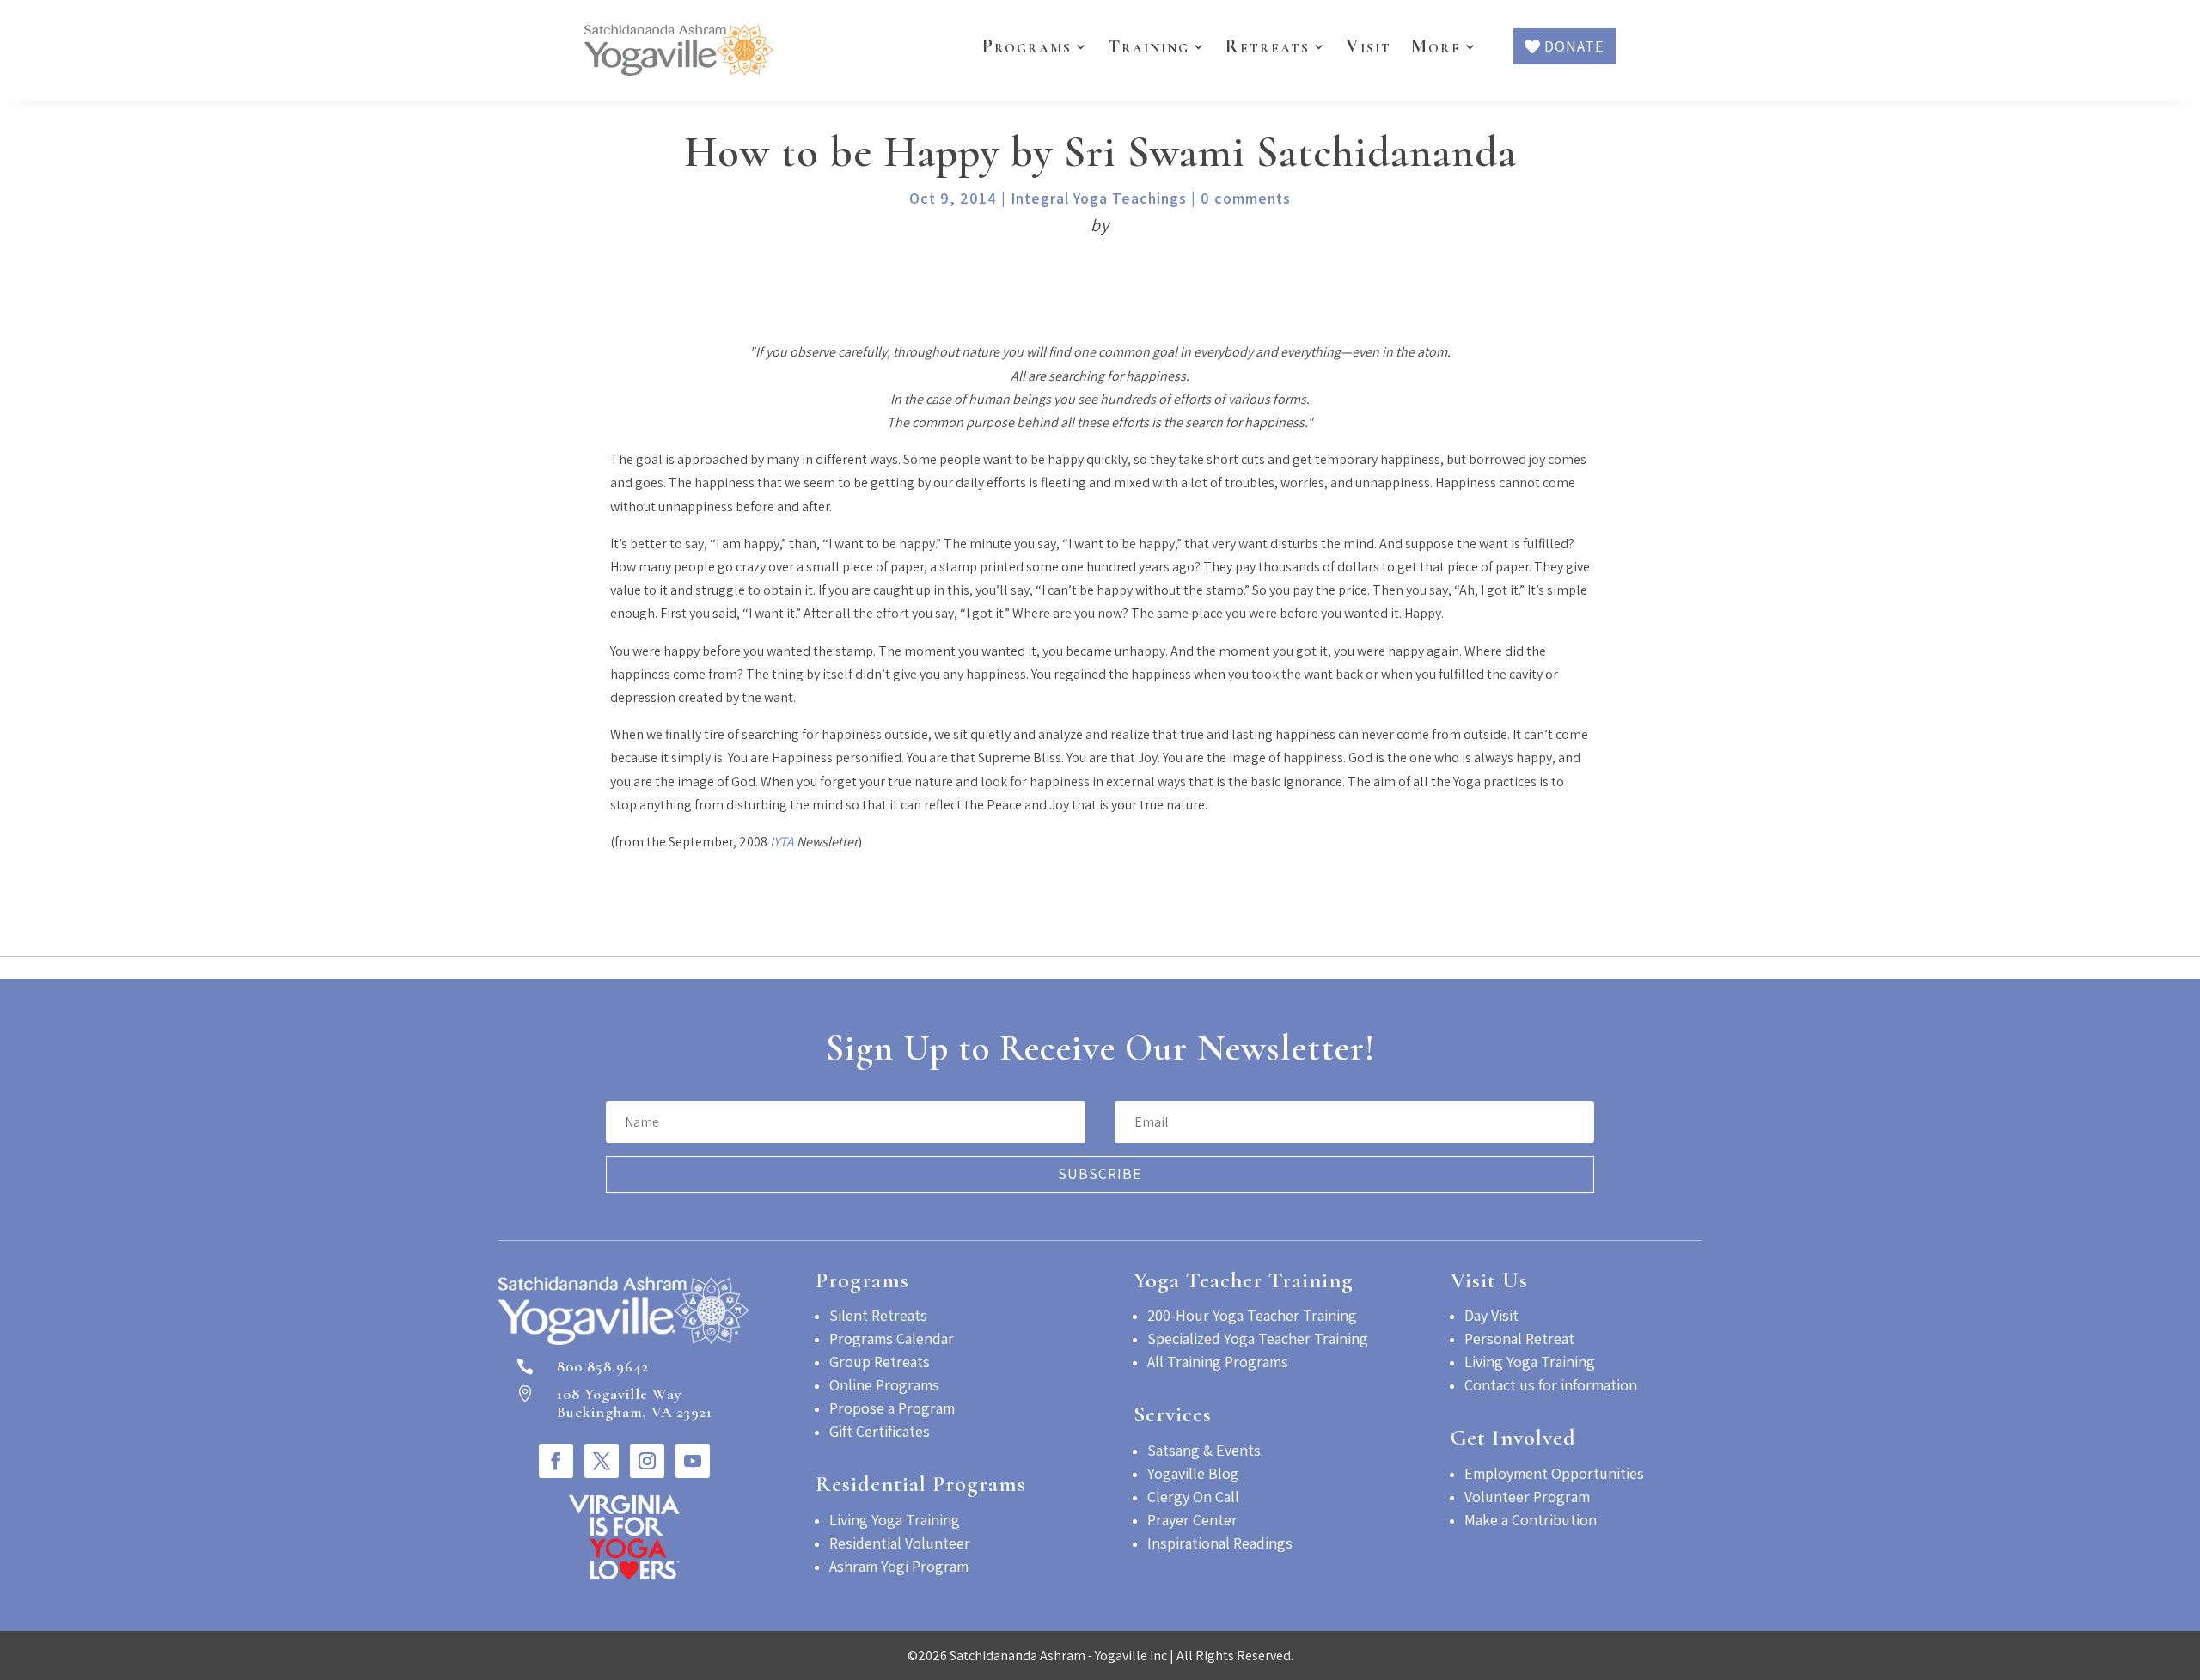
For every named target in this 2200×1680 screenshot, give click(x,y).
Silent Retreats (878, 1315)
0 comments (1246, 198)
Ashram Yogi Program (899, 1566)
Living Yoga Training (895, 1520)
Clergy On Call (1193, 1497)
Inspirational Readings (1220, 1543)
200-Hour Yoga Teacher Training (1252, 1315)
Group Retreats (880, 1362)
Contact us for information (1551, 1385)
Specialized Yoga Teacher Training (1258, 1338)
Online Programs (884, 1385)
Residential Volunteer (900, 1543)
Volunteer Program (1527, 1497)
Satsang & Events (1204, 1450)
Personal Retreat (1519, 1338)
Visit (1369, 46)
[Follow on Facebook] (556, 1461)
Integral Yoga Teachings (1099, 198)
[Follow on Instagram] (647, 1461)
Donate (1574, 46)
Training (1149, 46)
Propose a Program (892, 1408)
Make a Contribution (1531, 1520)
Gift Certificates (880, 1431)
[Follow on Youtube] (693, 1461)
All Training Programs (1218, 1362)
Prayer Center (1192, 1520)
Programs (1027, 46)
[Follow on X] (602, 1461)
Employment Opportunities (1554, 1473)
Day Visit (1491, 1315)
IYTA (782, 842)
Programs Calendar (892, 1338)
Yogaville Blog (1193, 1473)
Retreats (1268, 46)
